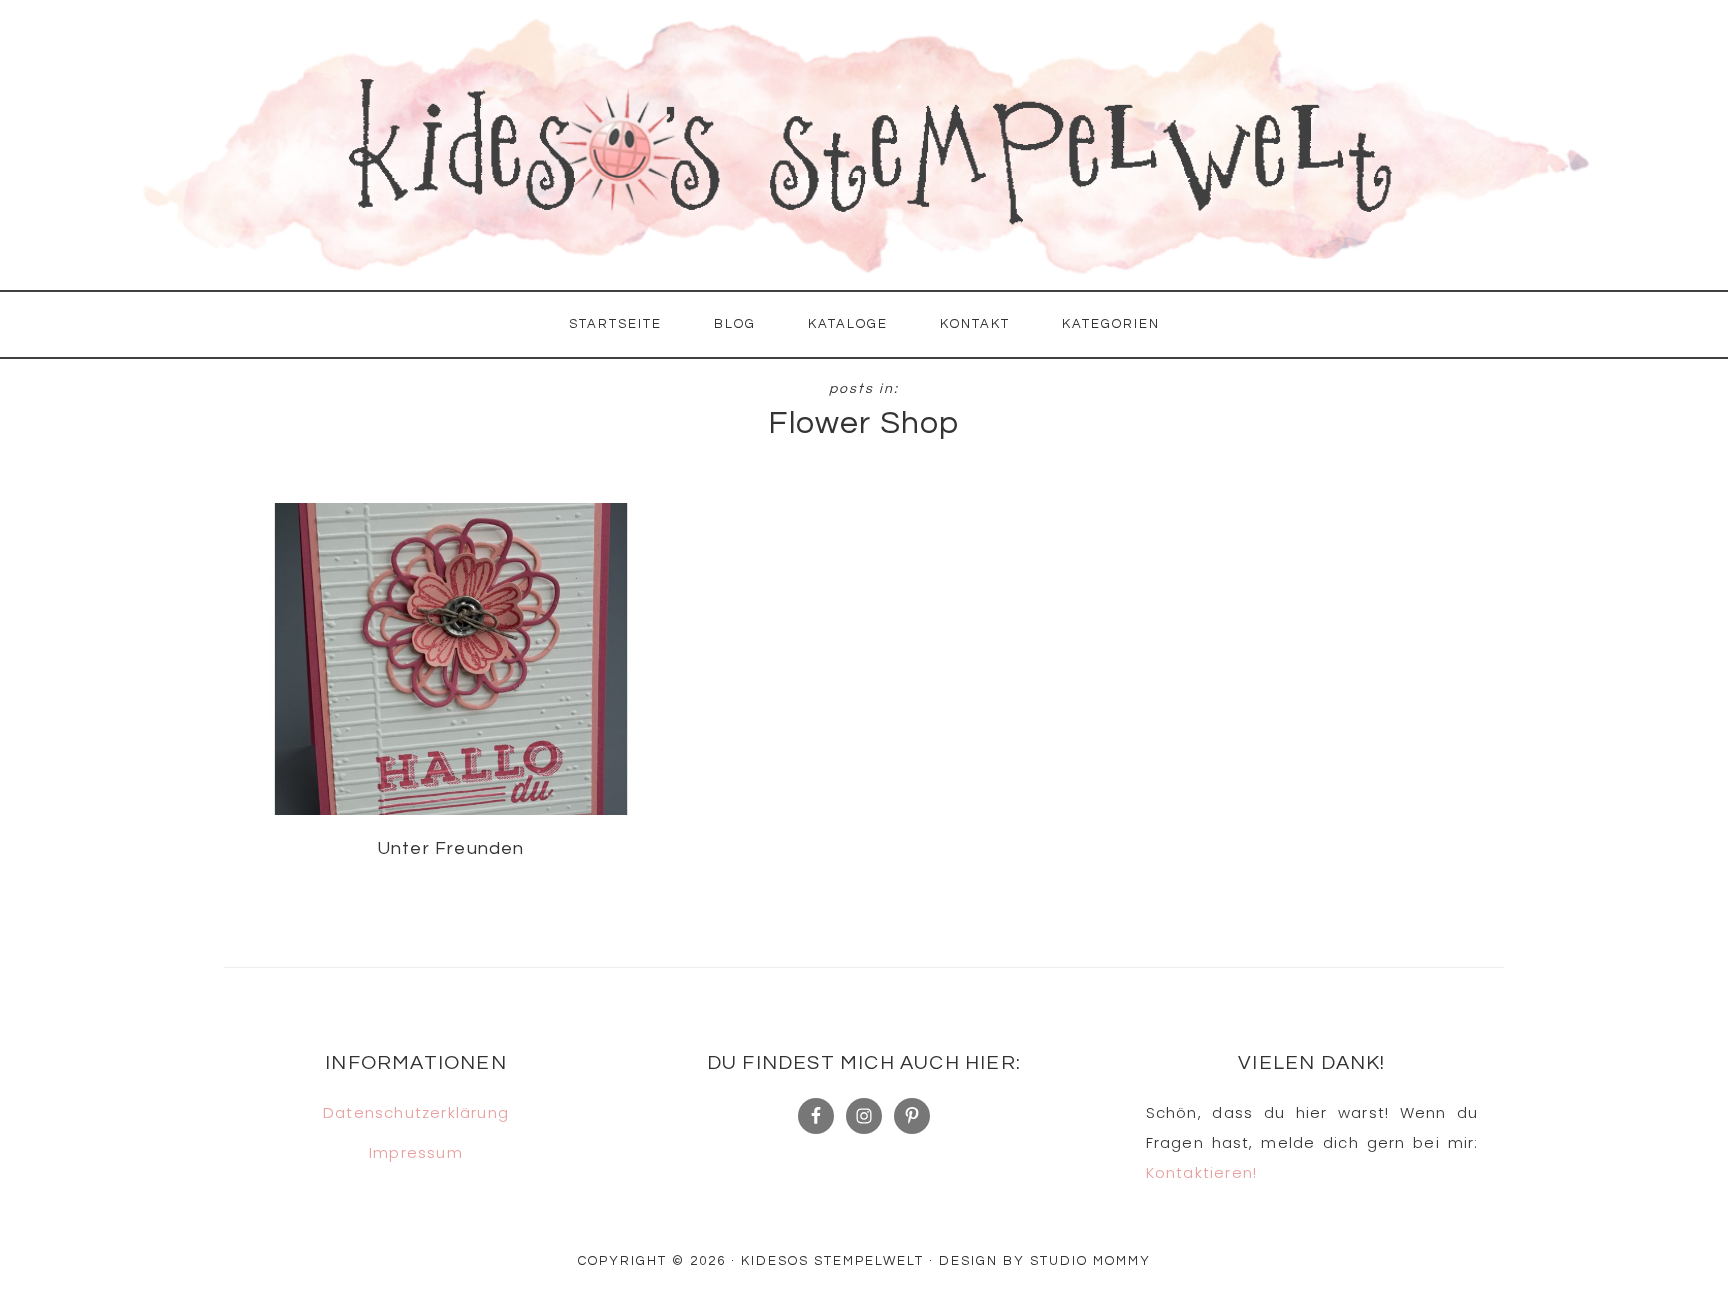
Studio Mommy (1090, 1261)
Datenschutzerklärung (416, 1112)
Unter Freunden (451, 848)
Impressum (416, 1152)
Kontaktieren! (1202, 1172)
